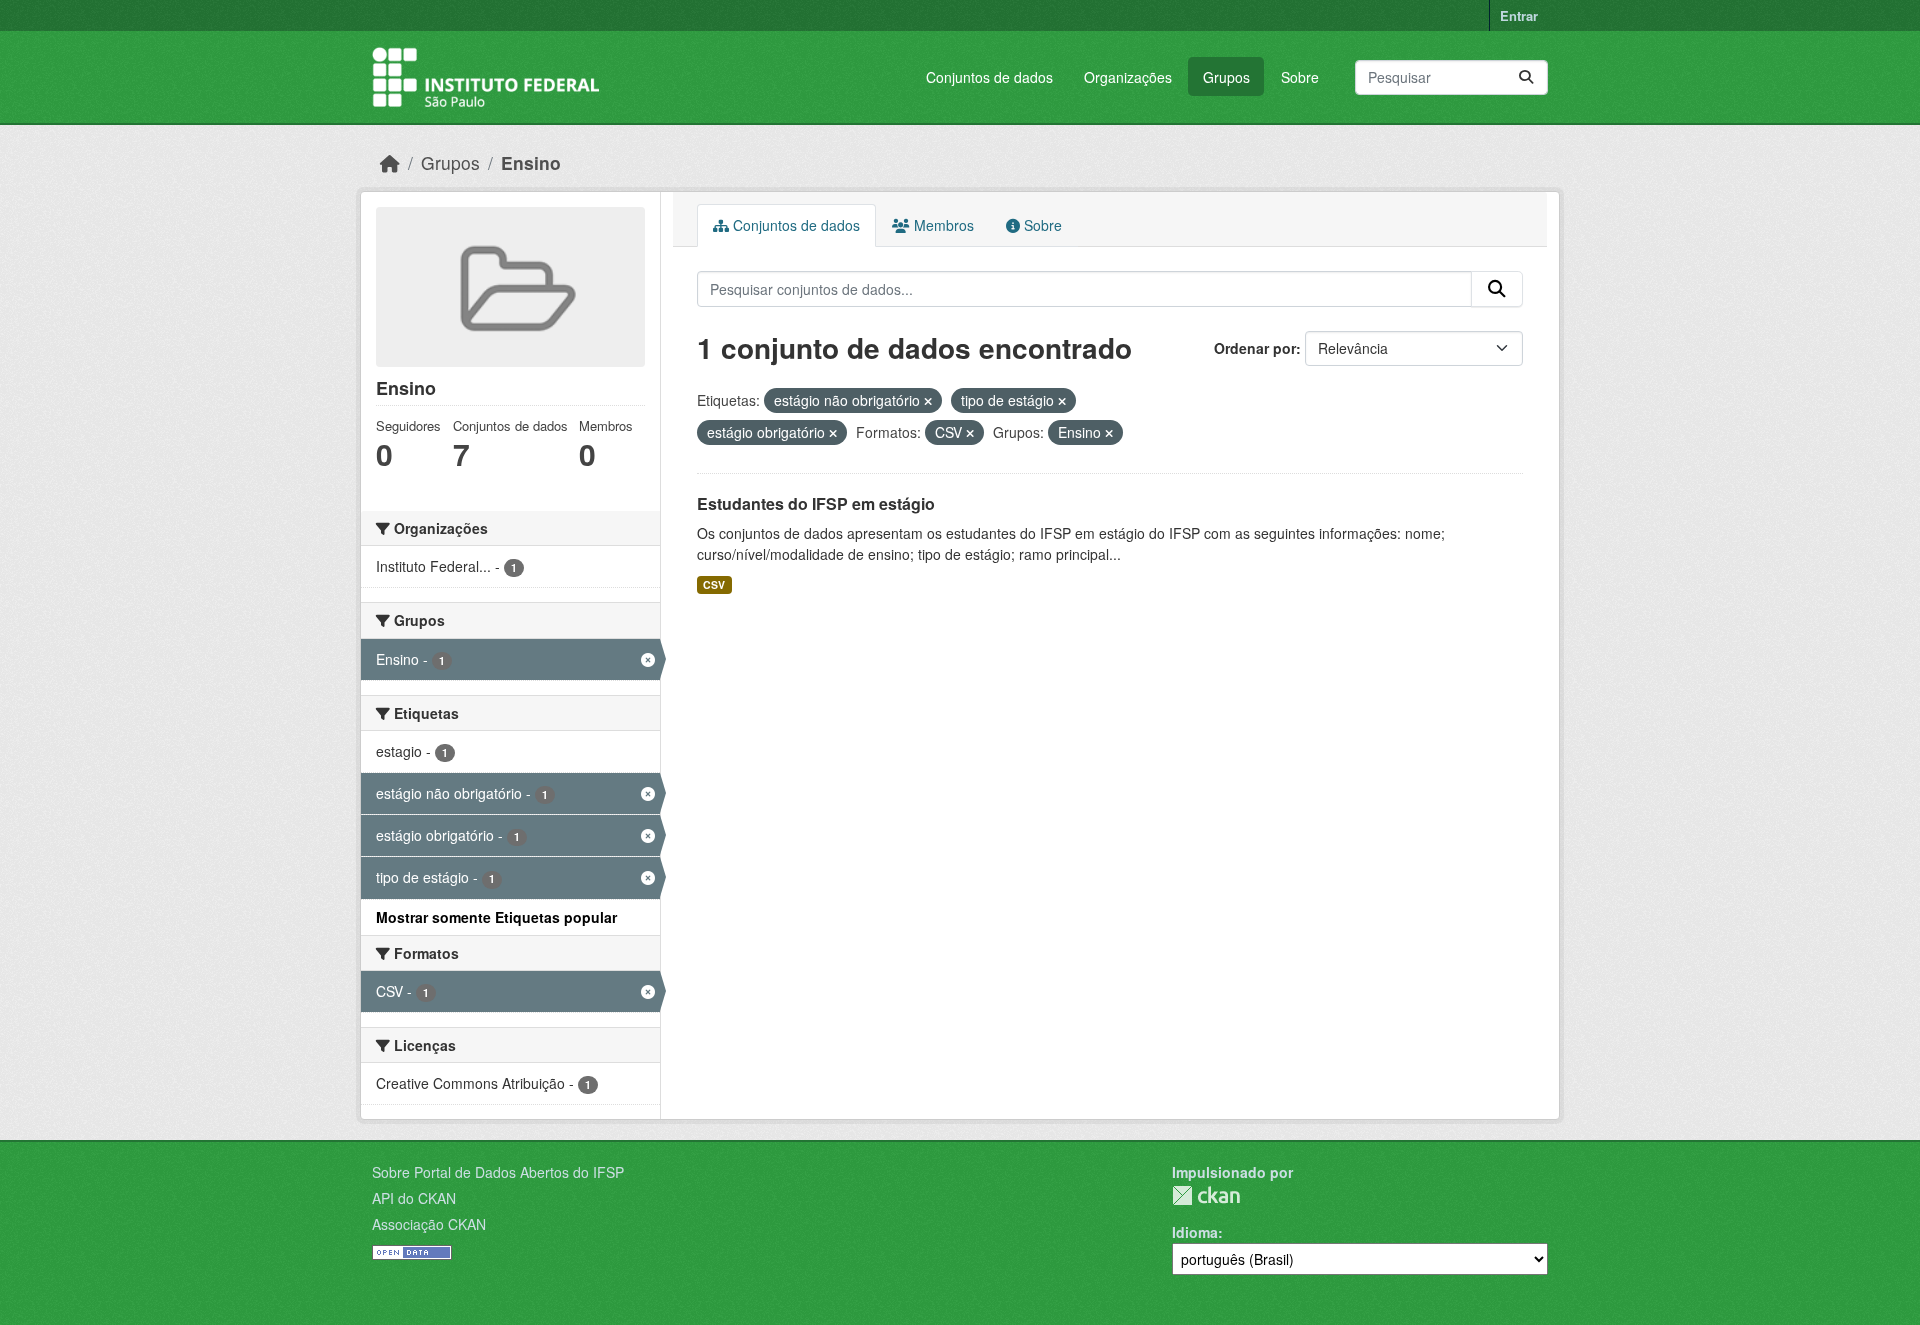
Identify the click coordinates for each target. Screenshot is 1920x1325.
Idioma (1195, 1232)
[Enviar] (1526, 77)
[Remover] (928, 401)
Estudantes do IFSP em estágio (816, 503)
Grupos (1226, 77)
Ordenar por (1255, 348)
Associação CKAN (429, 1224)
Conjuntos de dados (989, 77)
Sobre (1300, 77)
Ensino (531, 162)
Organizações (1128, 77)
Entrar (1519, 15)
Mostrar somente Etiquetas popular (496, 917)
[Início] (390, 162)
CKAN (1206, 1195)
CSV (714, 584)
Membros (942, 225)
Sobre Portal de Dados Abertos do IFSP (498, 1172)
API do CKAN (414, 1198)
